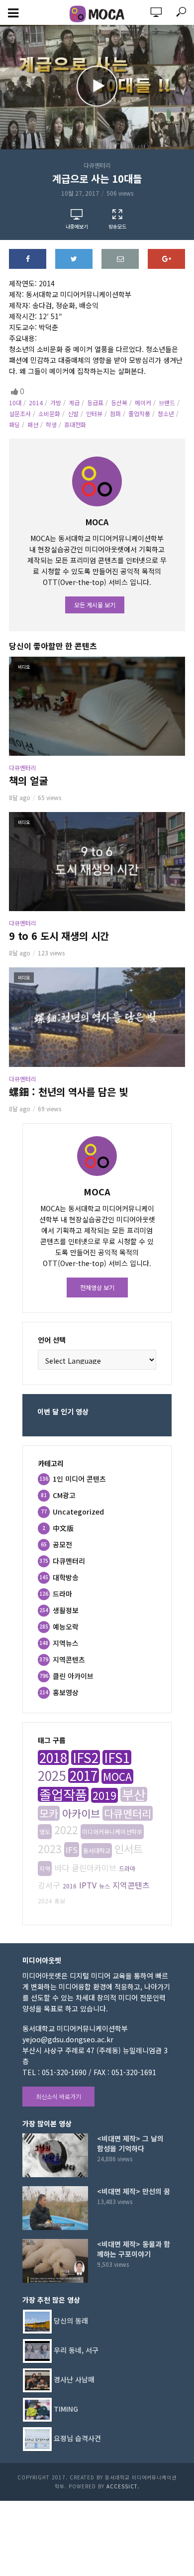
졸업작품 (139, 413)
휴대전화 (75, 424)
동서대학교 (97, 1850)
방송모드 (117, 226)
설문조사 (20, 413)
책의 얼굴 (28, 781)
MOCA (117, 1776)
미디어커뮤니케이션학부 (112, 1831)
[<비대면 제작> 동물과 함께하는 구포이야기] (55, 2261)
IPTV (88, 1885)
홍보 (60, 1901)
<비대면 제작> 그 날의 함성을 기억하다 (130, 2143)
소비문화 (49, 413)
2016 (70, 1886)
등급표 (95, 403)
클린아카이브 (94, 1868)
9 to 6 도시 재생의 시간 (59, 936)
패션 (33, 424)
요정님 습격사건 (77, 2438)
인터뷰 (94, 413)
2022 (66, 1830)
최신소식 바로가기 (58, 2096)
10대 (15, 403)
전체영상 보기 (97, 1287)
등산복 (119, 403)
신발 (73, 413)
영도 (45, 1831)
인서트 (129, 1849)
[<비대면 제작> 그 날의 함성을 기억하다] (55, 2155)
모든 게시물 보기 (95, 605)
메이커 (143, 403)
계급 (74, 403)
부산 (134, 1794)
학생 (51, 424)
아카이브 (81, 1813)
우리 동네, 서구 (76, 2349)
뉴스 (104, 1886)
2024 (45, 1901)
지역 (45, 1868)
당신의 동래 (71, 2320)
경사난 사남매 (74, 2379)
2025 (52, 1775)
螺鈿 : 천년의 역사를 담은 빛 (68, 1092)
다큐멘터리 (97, 165)
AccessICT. (123, 2486)
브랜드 (167, 403)
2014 (36, 403)
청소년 (166, 413)
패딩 (14, 424)
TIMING (66, 2408)
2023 (50, 1849)
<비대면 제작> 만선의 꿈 (134, 2191)
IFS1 (117, 1757)
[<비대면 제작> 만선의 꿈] (55, 2208)
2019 (104, 1795)
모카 (49, 1813)
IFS (72, 1850)
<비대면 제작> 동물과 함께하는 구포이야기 (134, 2249)
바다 (62, 1868)
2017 (84, 1775)
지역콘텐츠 (131, 1885)
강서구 (49, 1885)
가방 (56, 403)
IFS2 (86, 1757)
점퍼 (115, 413)
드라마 (127, 1868)
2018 (53, 1757)
